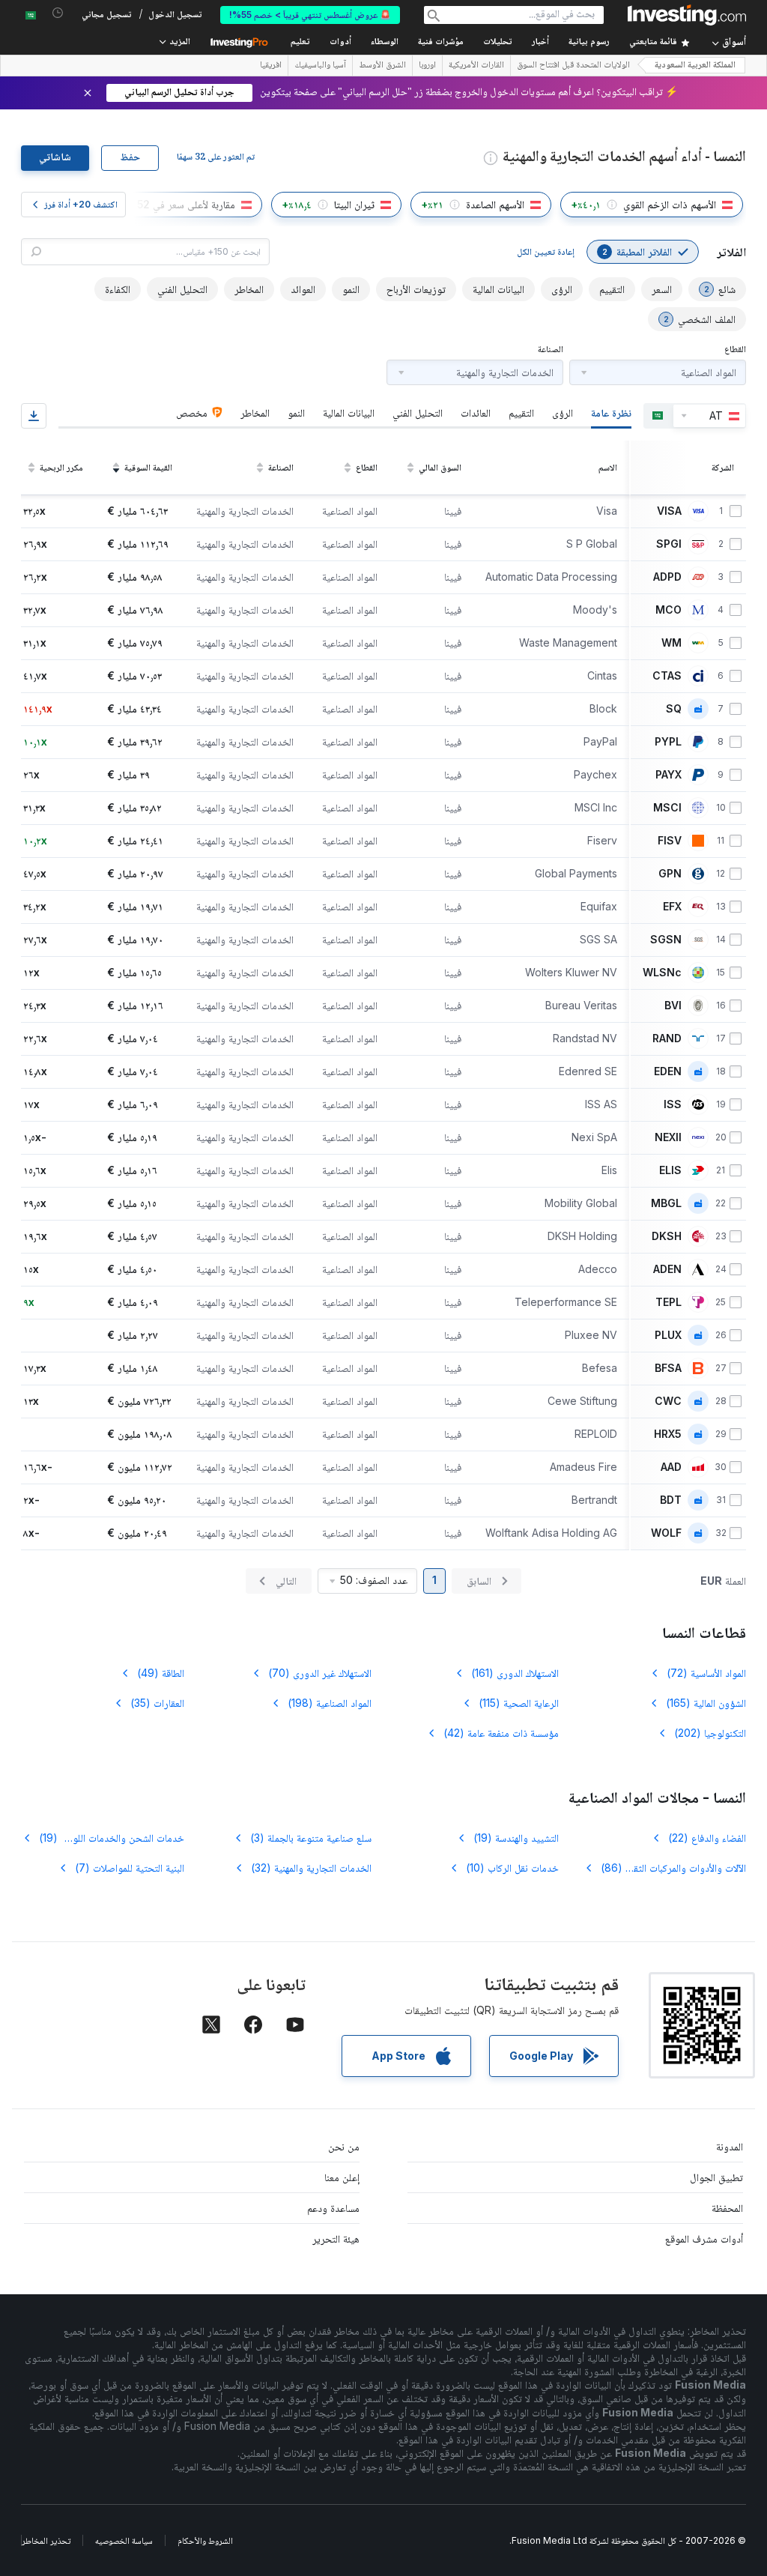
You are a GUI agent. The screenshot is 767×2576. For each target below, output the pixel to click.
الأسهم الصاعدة (495, 204)
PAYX (669, 775)
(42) (501, 1733)
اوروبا (427, 66)
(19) (516, 1838)
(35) (157, 1703)
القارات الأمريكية (476, 66)
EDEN (668, 1071)
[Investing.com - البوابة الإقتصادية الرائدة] (687, 15)
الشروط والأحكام (205, 2540)
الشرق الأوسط (382, 66)
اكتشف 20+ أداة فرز (81, 204)
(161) (515, 1673)
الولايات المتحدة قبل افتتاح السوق (573, 66)
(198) (330, 1703)
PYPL (668, 742)
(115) (519, 1703)
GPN (670, 874)
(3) (311, 1838)
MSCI (667, 808)
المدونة (730, 2146)
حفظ (130, 158)
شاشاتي (55, 158)
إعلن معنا (342, 2177)
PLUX (668, 1335)
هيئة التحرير (336, 2238)
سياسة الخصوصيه (124, 2540)
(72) (706, 1673)
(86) (664, 1868)
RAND (667, 1038)
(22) (707, 1838)
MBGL (666, 1203)
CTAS (667, 676)
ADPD (667, 577)
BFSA (668, 1368)
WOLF (666, 1533)
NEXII (668, 1137)
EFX (672, 907)
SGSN (666, 940)
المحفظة (727, 2208)
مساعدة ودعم (333, 2208)
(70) (320, 1673)
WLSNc (662, 973)
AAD (671, 1467)
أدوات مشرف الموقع (704, 2238)
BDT (671, 1500)
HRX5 (668, 1434)
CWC (668, 1401)
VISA (669, 511)
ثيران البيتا (354, 204)
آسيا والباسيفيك (320, 66)
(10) (512, 1868)
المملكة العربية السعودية (695, 66)
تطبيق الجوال (716, 2177)
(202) (710, 1733)
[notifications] (58, 13)
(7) (130, 1868)
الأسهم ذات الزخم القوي (670, 204)
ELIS (670, 1170)
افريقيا (271, 66)
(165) (706, 1703)
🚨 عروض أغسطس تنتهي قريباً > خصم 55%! (310, 15)
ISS (673, 1104)
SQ (674, 709)
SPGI (669, 544)
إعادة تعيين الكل (546, 251)
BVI (673, 1006)
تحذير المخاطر (46, 2540)
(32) (311, 1868)
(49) (161, 1673)
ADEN (667, 1269)
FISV (670, 841)
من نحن (344, 2146)
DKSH (667, 1236)
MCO (669, 610)
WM (671, 643)
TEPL (669, 1302)
